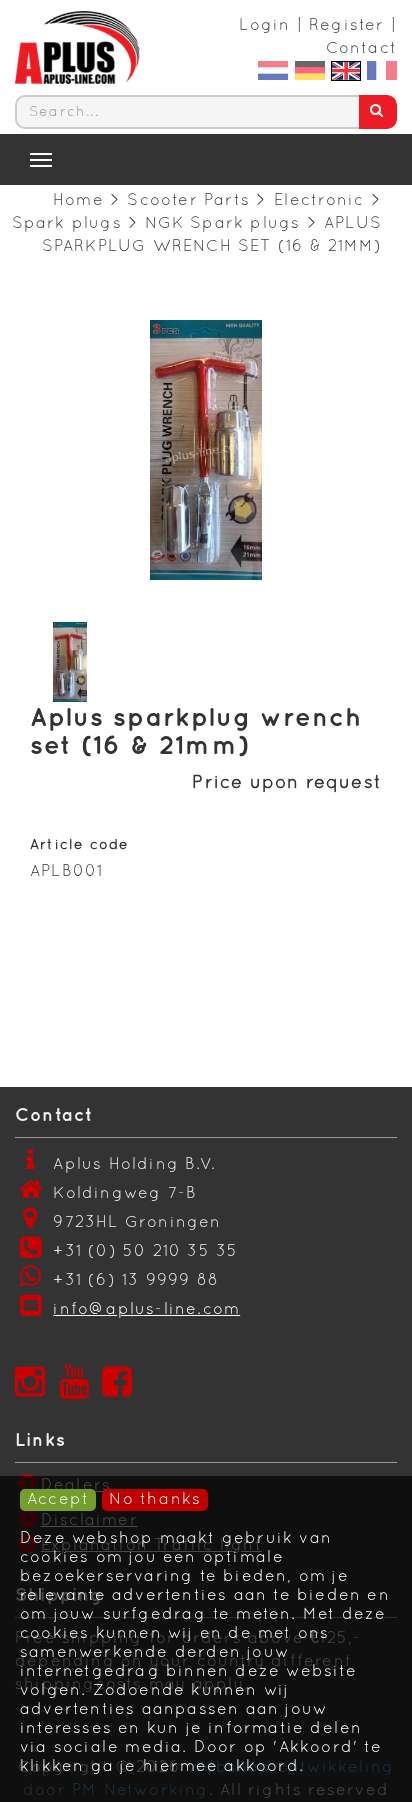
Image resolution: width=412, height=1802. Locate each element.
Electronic (319, 201)
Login (264, 26)
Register (347, 26)
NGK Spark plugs (222, 224)
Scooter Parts (188, 201)
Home (78, 201)
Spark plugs (67, 224)
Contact (361, 49)
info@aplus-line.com (146, 1310)
